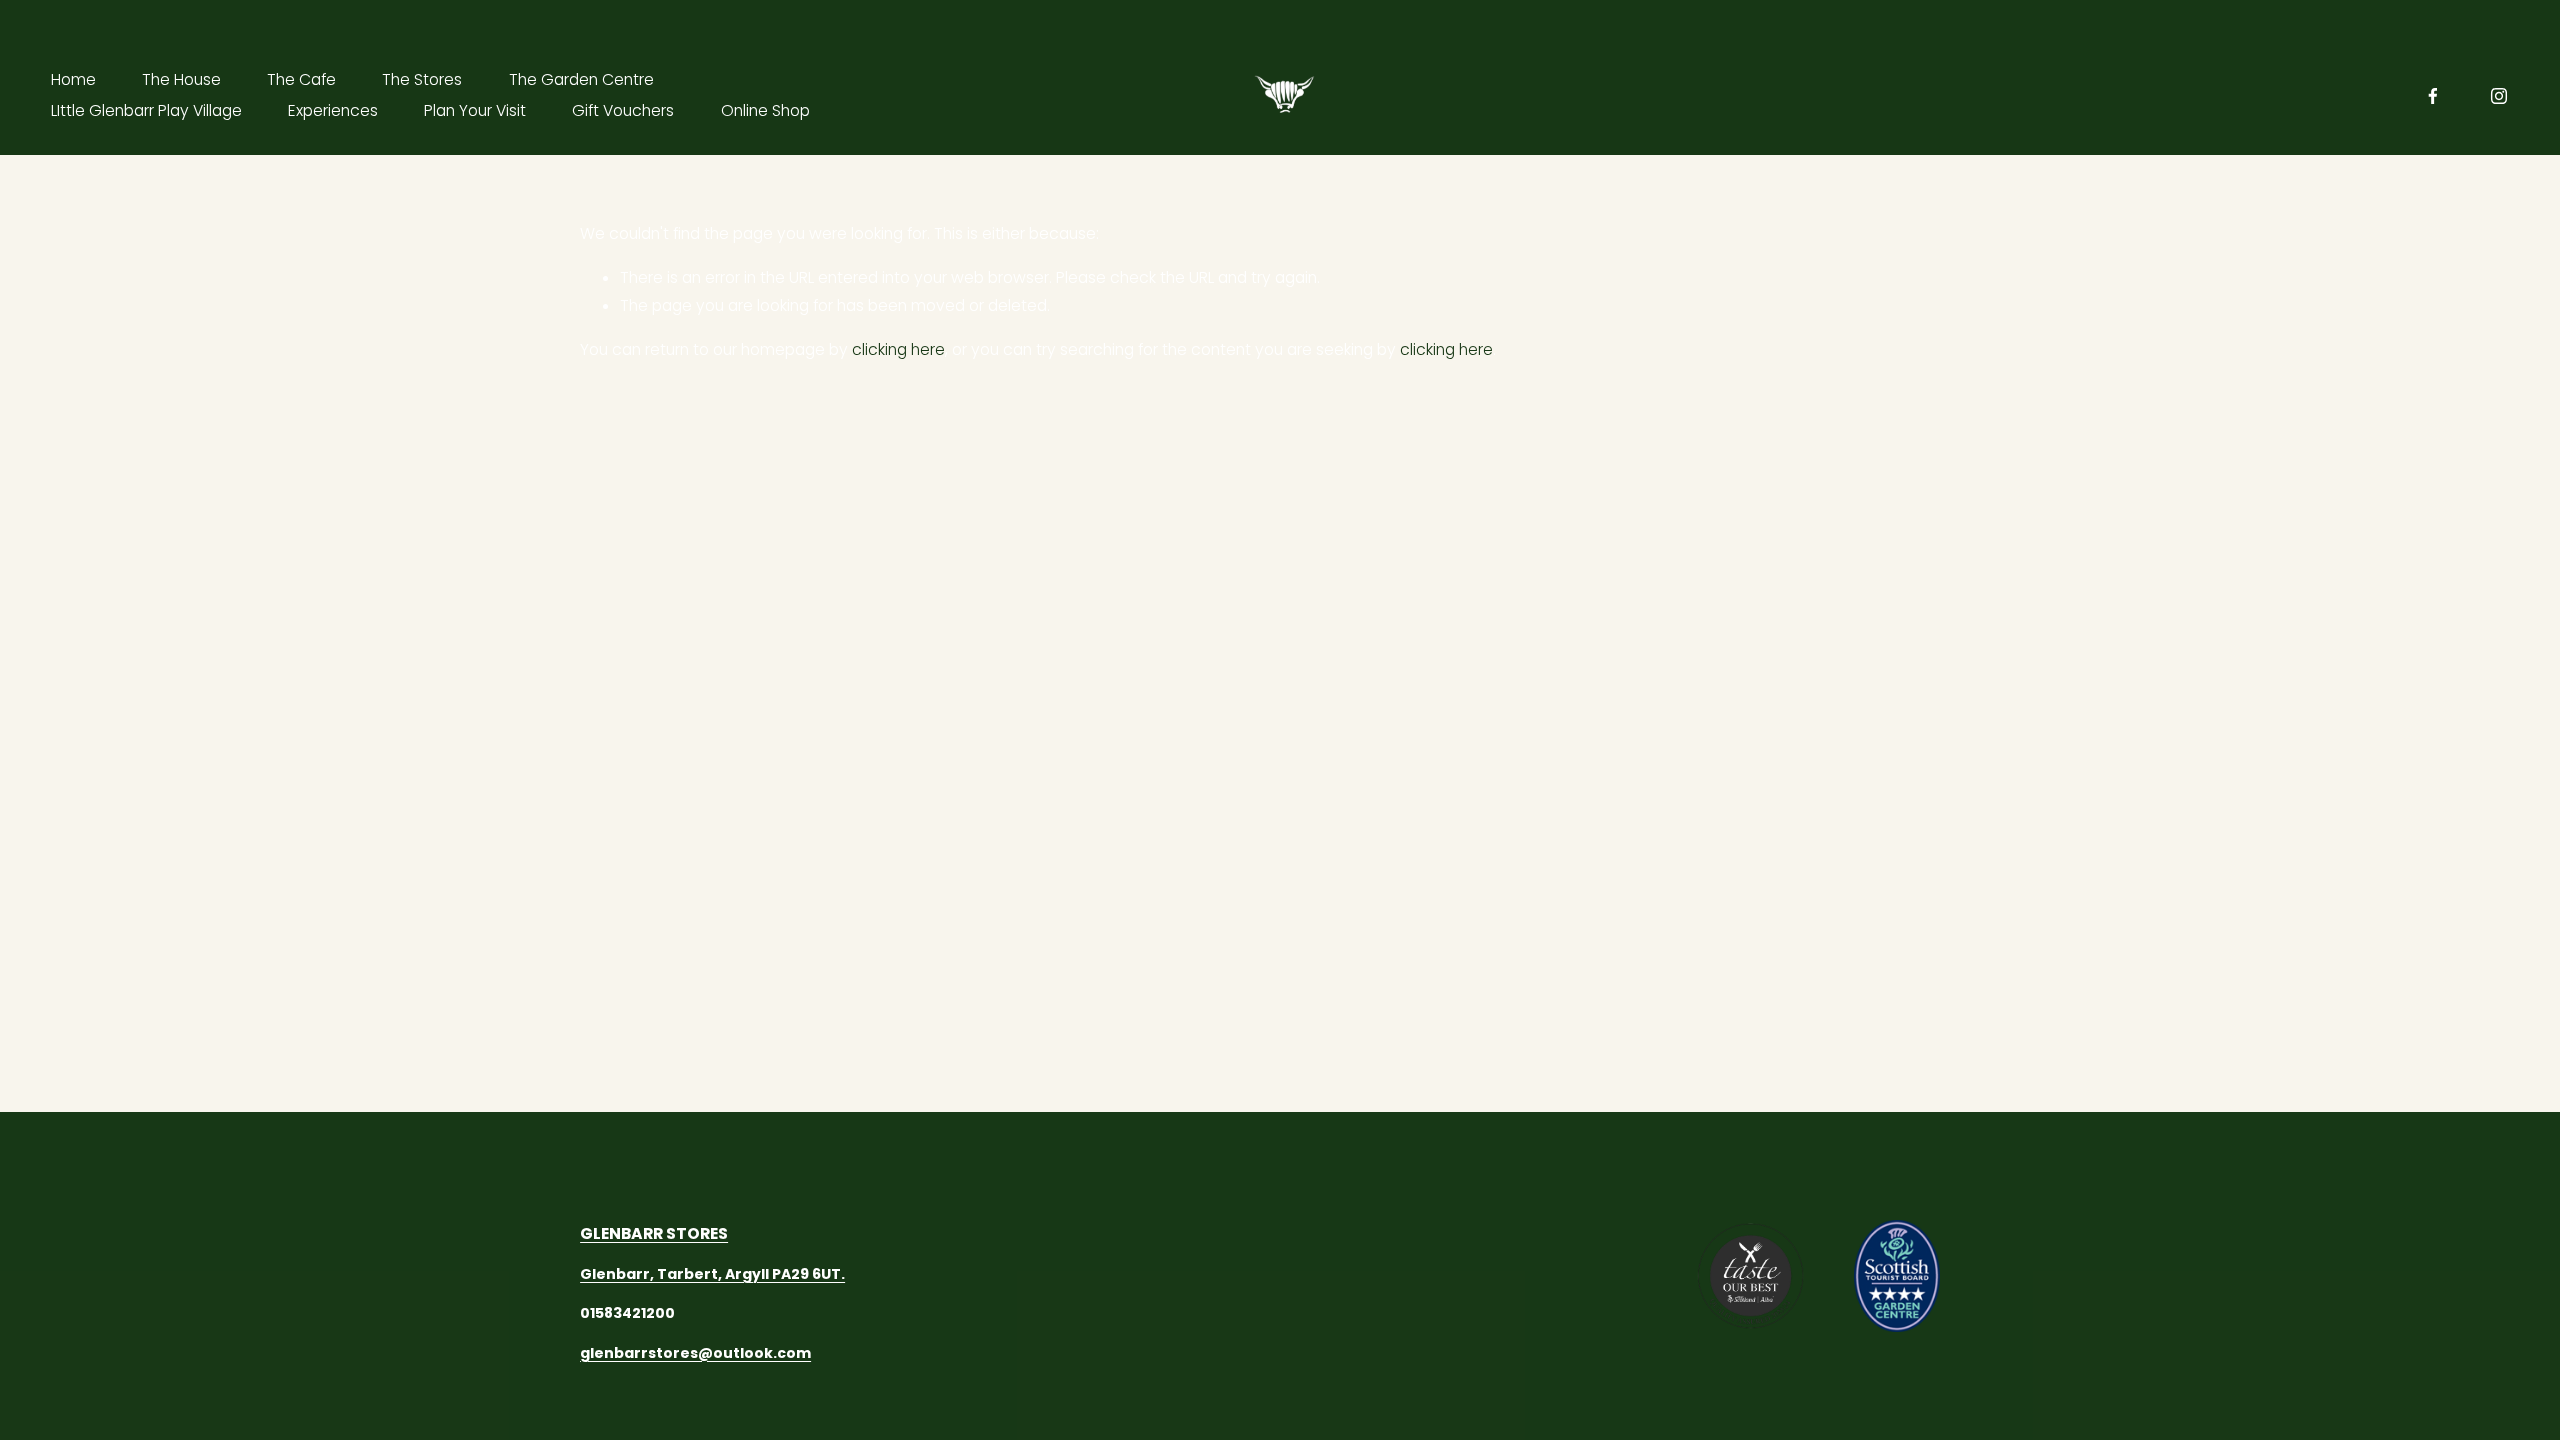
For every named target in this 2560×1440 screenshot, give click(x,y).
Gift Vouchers (623, 110)
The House (181, 79)
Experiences (333, 110)
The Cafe (301, 79)
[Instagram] (2499, 96)
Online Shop (765, 110)
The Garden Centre (581, 79)
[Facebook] (2433, 96)
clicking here (898, 349)
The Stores (422, 79)
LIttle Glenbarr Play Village (146, 110)
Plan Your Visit (475, 110)
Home (73, 79)
